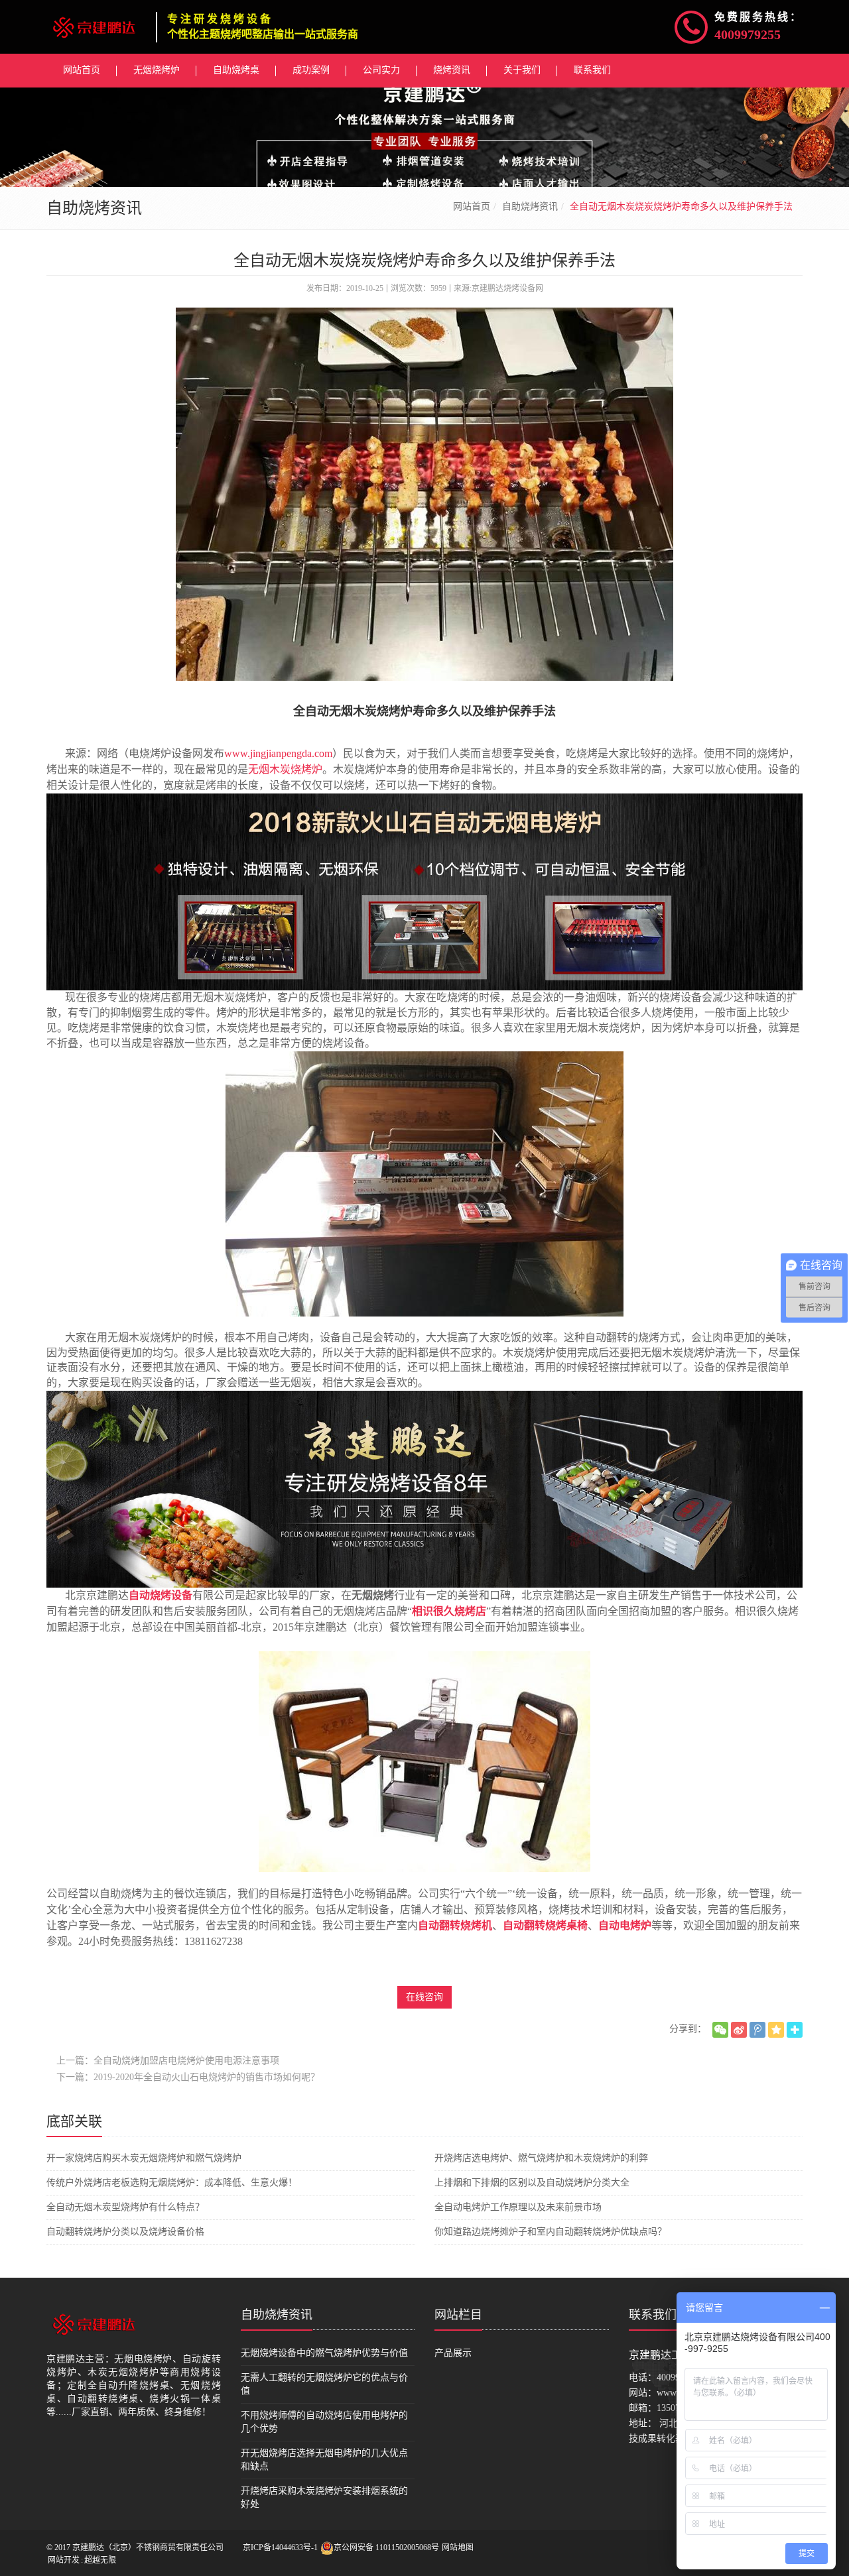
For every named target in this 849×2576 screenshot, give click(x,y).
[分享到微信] (720, 2030)
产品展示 (453, 2353)
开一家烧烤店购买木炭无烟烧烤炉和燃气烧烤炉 (144, 2158)
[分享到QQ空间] (776, 2030)
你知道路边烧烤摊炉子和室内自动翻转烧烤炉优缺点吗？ (551, 2232)
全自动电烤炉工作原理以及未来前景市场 (518, 2207)
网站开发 (64, 2560)
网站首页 (472, 206)
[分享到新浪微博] (739, 2030)
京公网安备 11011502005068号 (386, 2547)
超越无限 (100, 2560)
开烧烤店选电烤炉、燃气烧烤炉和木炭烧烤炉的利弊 (541, 2158)
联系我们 (653, 2315)
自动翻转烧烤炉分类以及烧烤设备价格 (125, 2232)
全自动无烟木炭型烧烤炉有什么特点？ (125, 2207)
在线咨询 (424, 1997)
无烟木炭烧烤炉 (285, 769)
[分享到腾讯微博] (757, 2030)
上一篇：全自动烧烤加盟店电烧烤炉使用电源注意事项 (168, 2061)
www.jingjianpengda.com (278, 753)
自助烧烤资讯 (530, 206)
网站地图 (458, 2547)
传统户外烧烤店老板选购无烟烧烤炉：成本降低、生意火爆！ (172, 2183)
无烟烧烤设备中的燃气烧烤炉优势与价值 (324, 2353)
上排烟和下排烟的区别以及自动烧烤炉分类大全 (532, 2183)
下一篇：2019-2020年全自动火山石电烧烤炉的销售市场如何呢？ (188, 2077)
